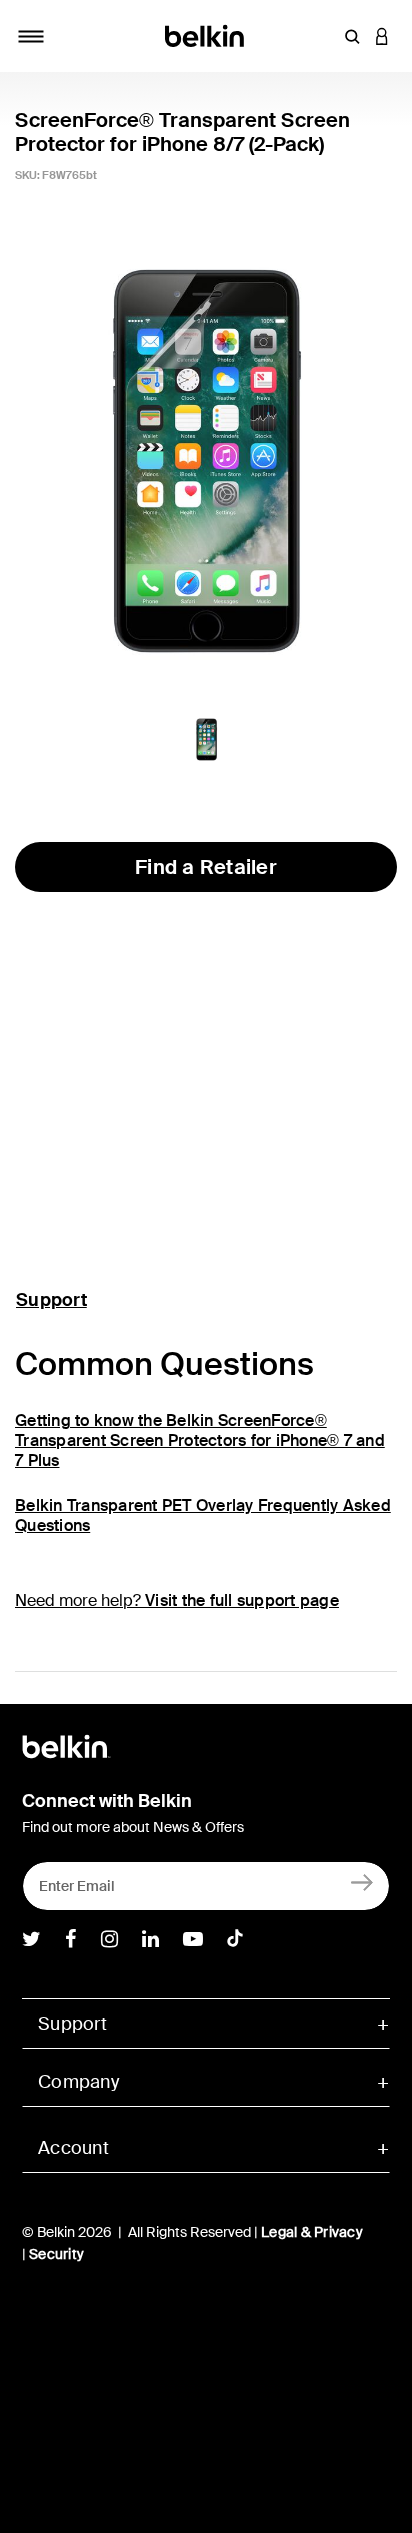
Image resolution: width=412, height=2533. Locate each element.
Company (78, 2082)
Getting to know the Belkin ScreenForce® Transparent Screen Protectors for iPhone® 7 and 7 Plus (200, 1440)
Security (56, 2254)
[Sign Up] (362, 1881)
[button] (352, 36)
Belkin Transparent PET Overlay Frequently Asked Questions (203, 1515)
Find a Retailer (206, 867)
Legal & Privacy (312, 2232)
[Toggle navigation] (31, 36)
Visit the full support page (242, 1600)
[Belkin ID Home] (206, 34)
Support (51, 1300)
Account (73, 2148)
